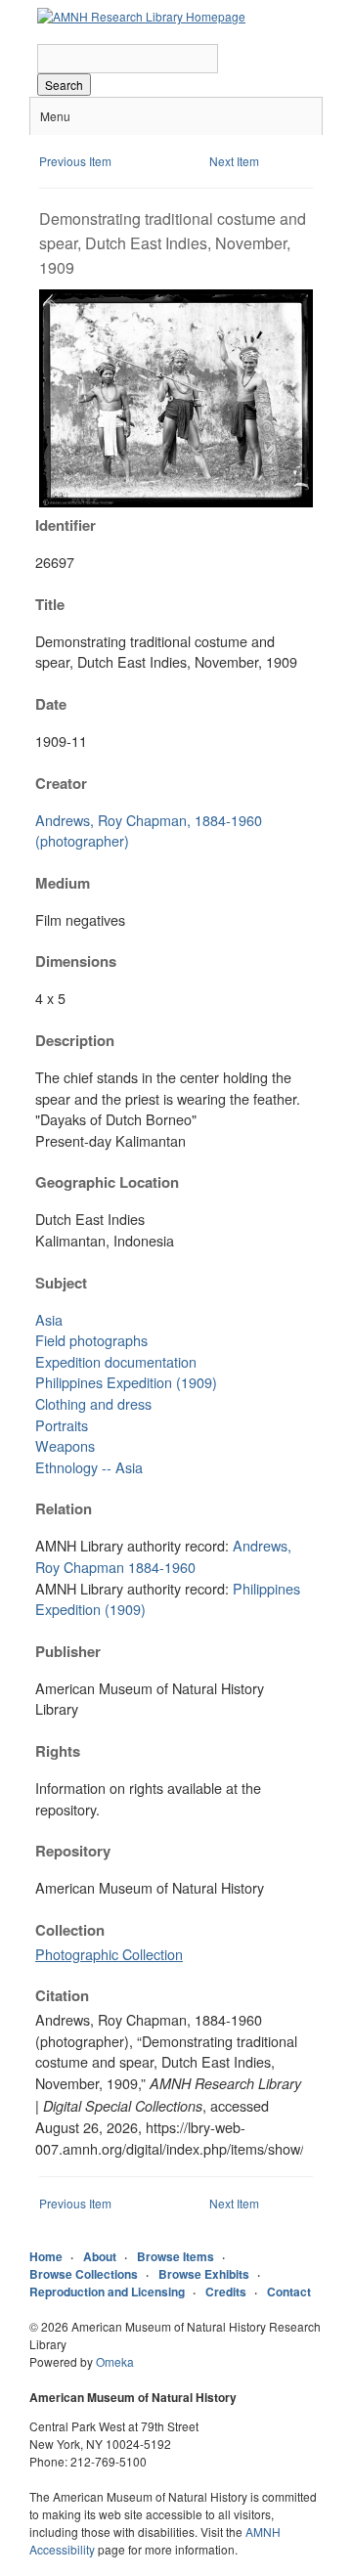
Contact (289, 2292)
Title (50, 604)
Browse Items (176, 2256)
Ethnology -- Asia (89, 1467)
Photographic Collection (109, 1954)
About (100, 2256)
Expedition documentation (116, 1361)
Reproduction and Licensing (107, 2292)
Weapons (65, 1445)
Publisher (68, 1651)
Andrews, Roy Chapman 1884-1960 (163, 1556)
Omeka (115, 2361)
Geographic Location (107, 1182)
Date (51, 704)
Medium (63, 883)
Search (64, 85)
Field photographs (91, 1340)
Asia (49, 1319)
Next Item (234, 161)
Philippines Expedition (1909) (126, 1382)
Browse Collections (84, 2274)
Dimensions (76, 961)
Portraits (62, 1425)
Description (75, 1040)
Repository (73, 1851)
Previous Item (75, 161)
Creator (61, 783)
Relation (64, 1508)
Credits (226, 2292)
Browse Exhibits (204, 2274)
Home (46, 2256)
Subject (61, 1283)
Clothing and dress (93, 1403)
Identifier (66, 525)
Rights (58, 1751)
